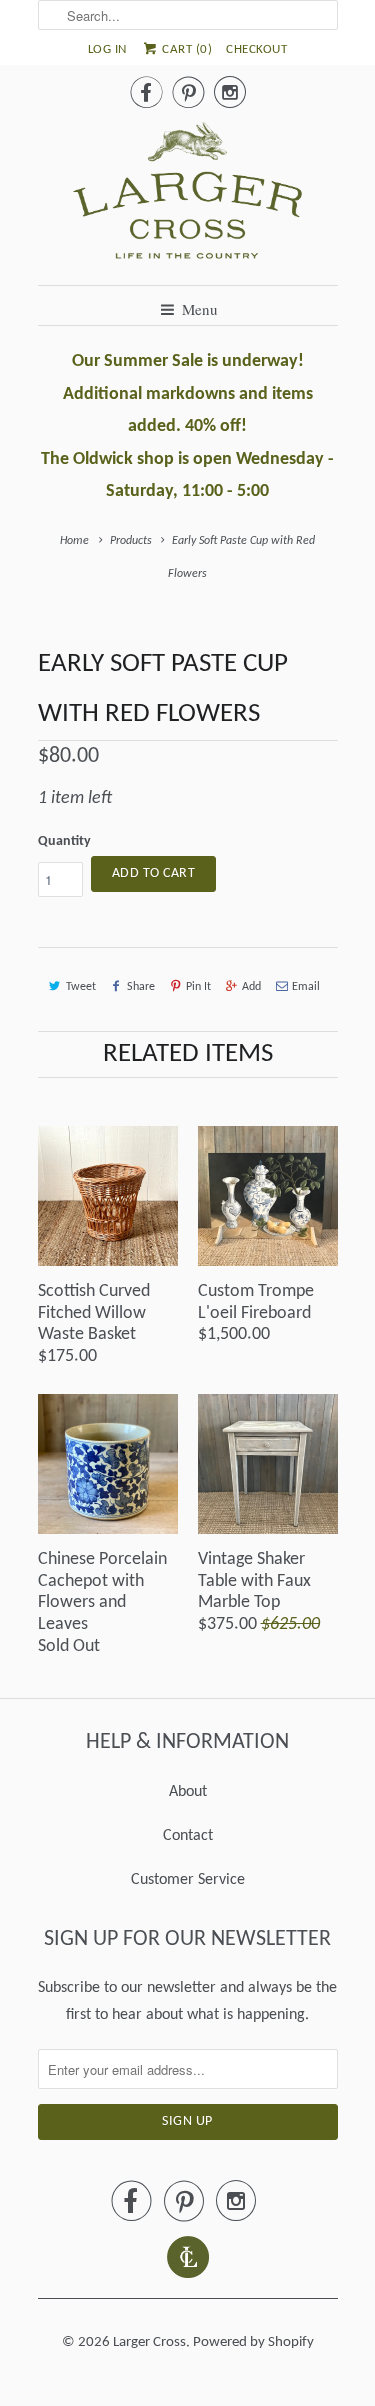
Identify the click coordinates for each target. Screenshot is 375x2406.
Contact (188, 1836)
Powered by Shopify (253, 2342)
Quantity (64, 841)
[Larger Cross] (188, 196)
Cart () (186, 49)
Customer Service (188, 1880)
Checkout (256, 49)
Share (141, 987)
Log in (107, 49)
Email (306, 987)
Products (131, 541)
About (188, 1792)
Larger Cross (149, 2342)
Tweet (81, 987)
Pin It (198, 987)
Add (251, 987)
